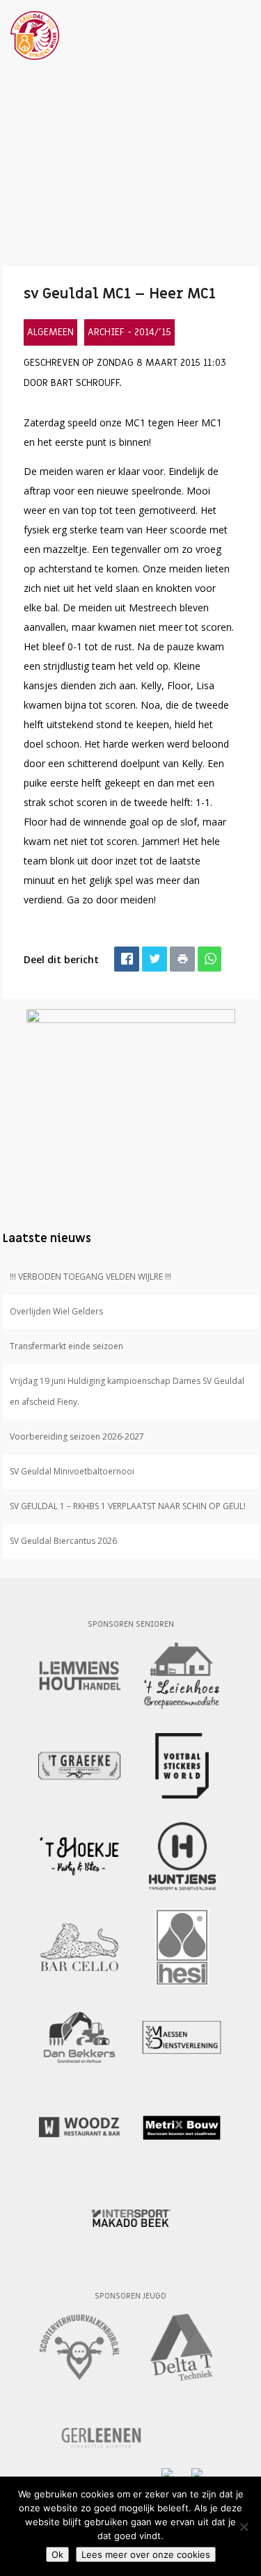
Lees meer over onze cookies (146, 2554)
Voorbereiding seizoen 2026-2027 (77, 1436)
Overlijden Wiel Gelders (56, 1311)
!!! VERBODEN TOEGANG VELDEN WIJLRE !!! (90, 1277)
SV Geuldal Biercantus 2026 (63, 1541)
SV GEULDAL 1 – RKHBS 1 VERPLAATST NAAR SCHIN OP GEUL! (128, 1506)
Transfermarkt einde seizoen (66, 1346)
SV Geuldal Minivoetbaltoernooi (72, 1471)
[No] (244, 2527)
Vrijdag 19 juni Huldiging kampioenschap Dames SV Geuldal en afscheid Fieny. (127, 1391)
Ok (57, 2554)
